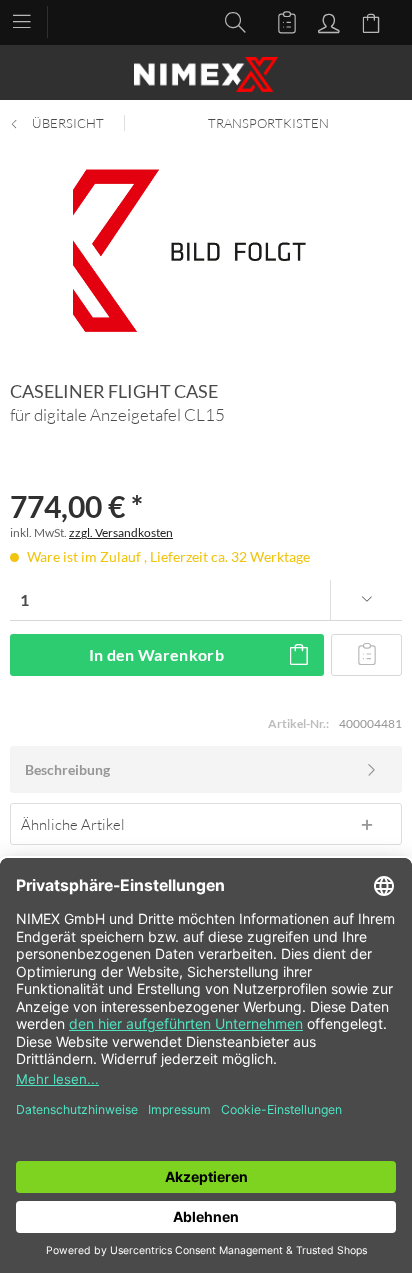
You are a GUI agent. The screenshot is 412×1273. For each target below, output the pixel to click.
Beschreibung (67, 769)
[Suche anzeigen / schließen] (230, 21)
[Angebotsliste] (278, 21)
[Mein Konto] (326, 21)
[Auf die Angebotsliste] (366, 655)
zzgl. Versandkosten (121, 532)
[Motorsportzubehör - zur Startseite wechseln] (206, 74)
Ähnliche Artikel (73, 824)
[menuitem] (31, 20)
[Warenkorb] (374, 21)
